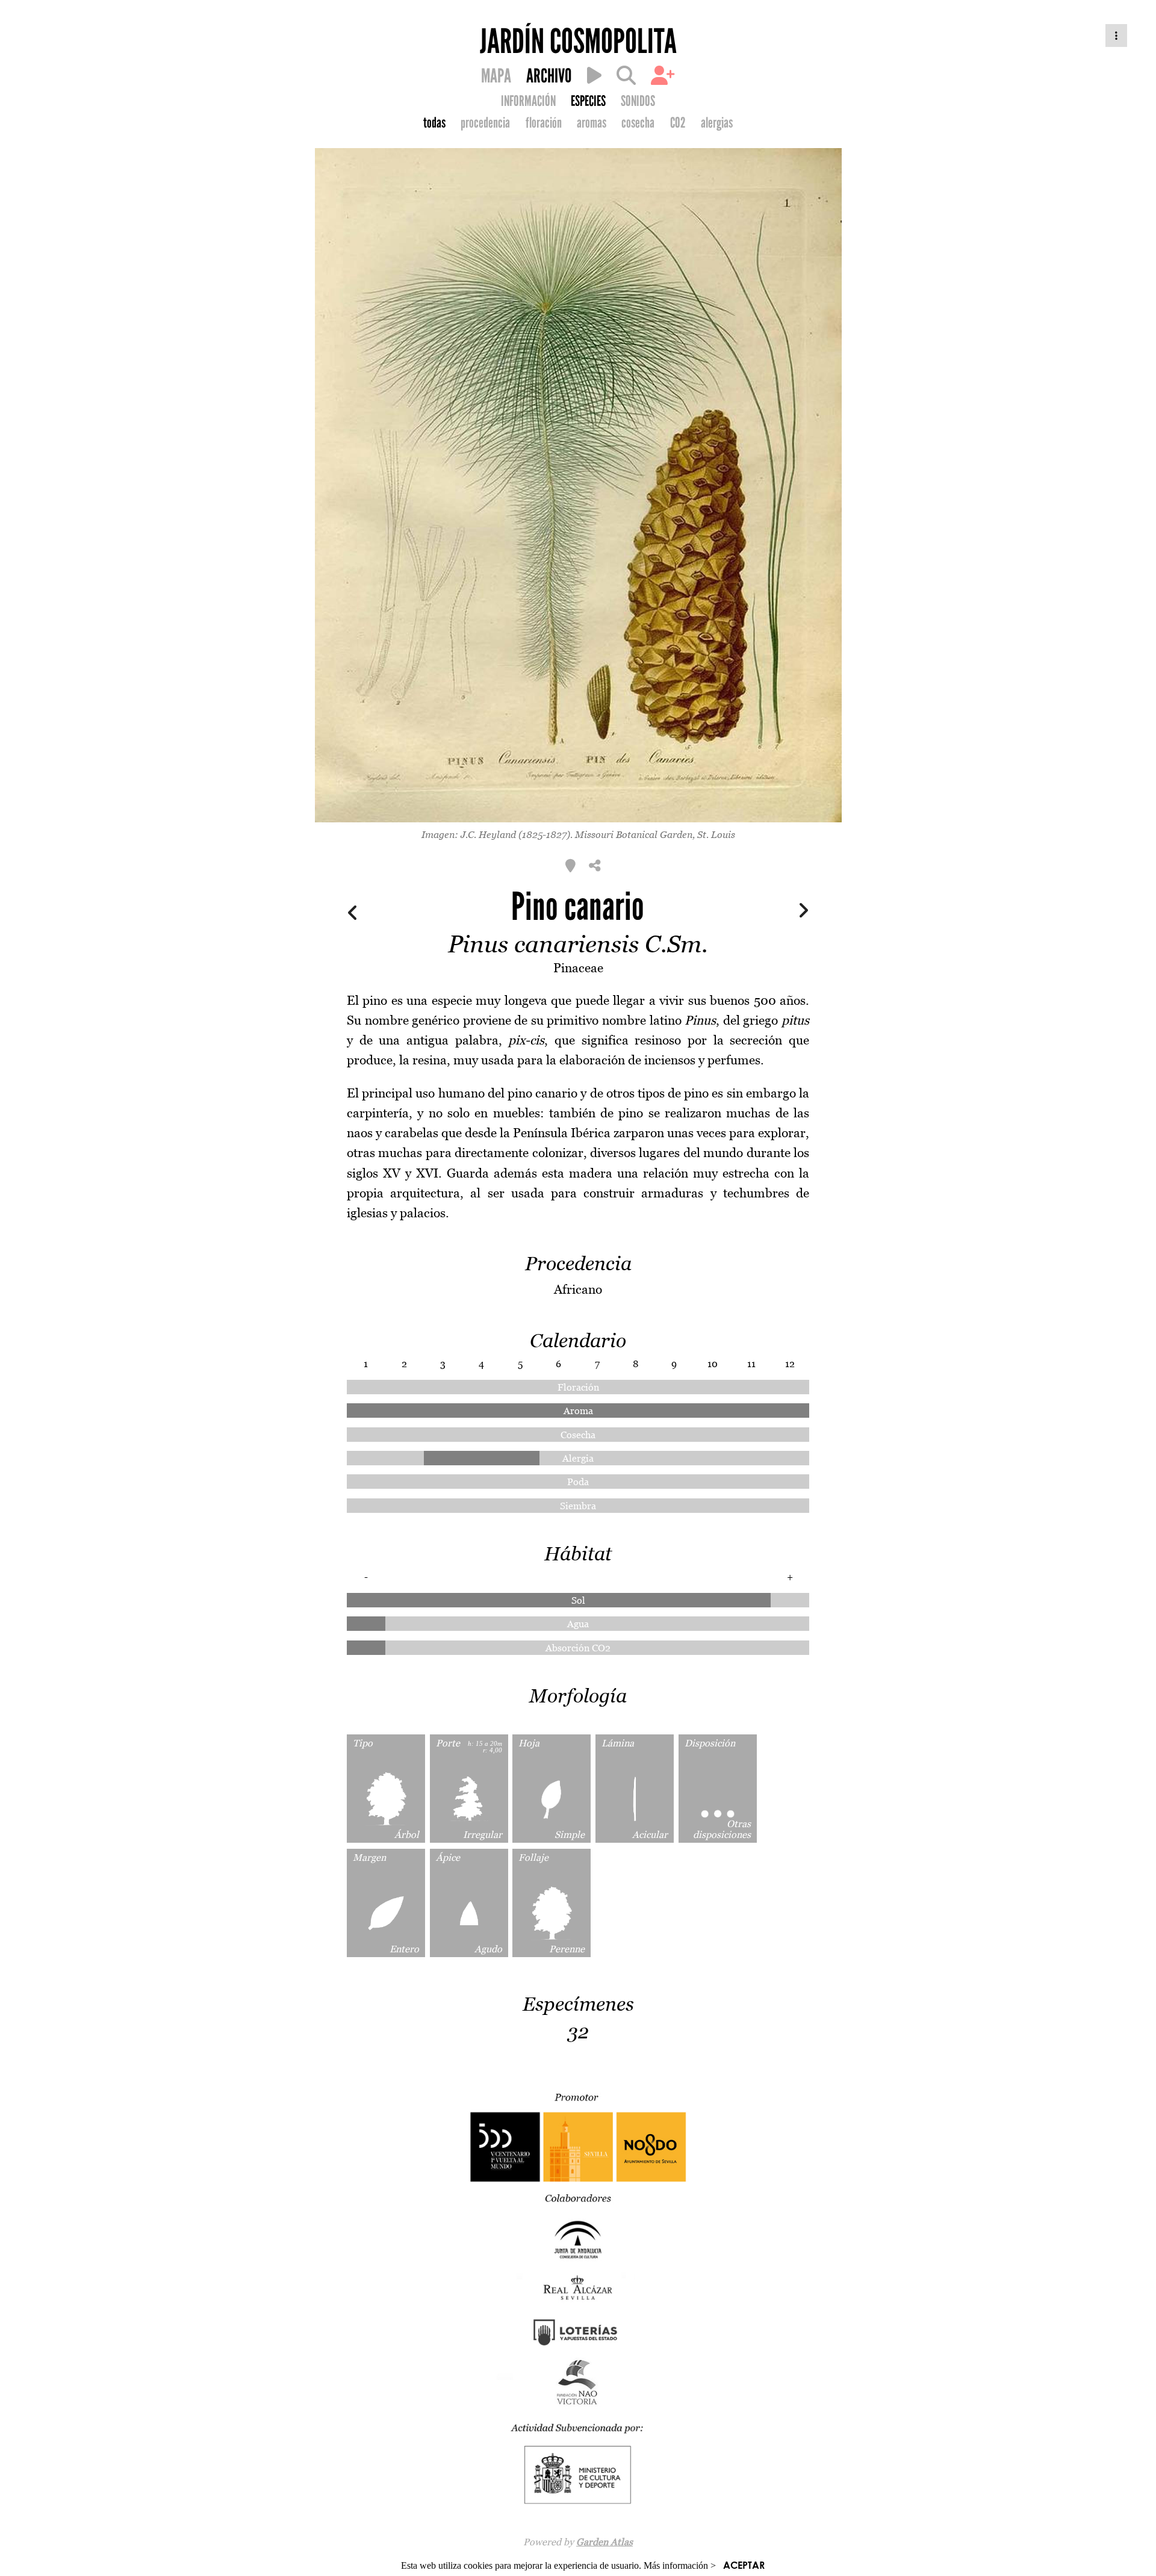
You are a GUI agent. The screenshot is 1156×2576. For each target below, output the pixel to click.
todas (434, 123)
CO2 (678, 123)
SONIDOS (638, 101)
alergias (717, 123)
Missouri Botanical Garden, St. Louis (655, 834)
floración (544, 123)
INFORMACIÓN (528, 101)
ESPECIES (588, 101)
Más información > (680, 2565)
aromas (592, 123)
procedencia (485, 123)
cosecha (638, 123)
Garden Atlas (604, 2542)
